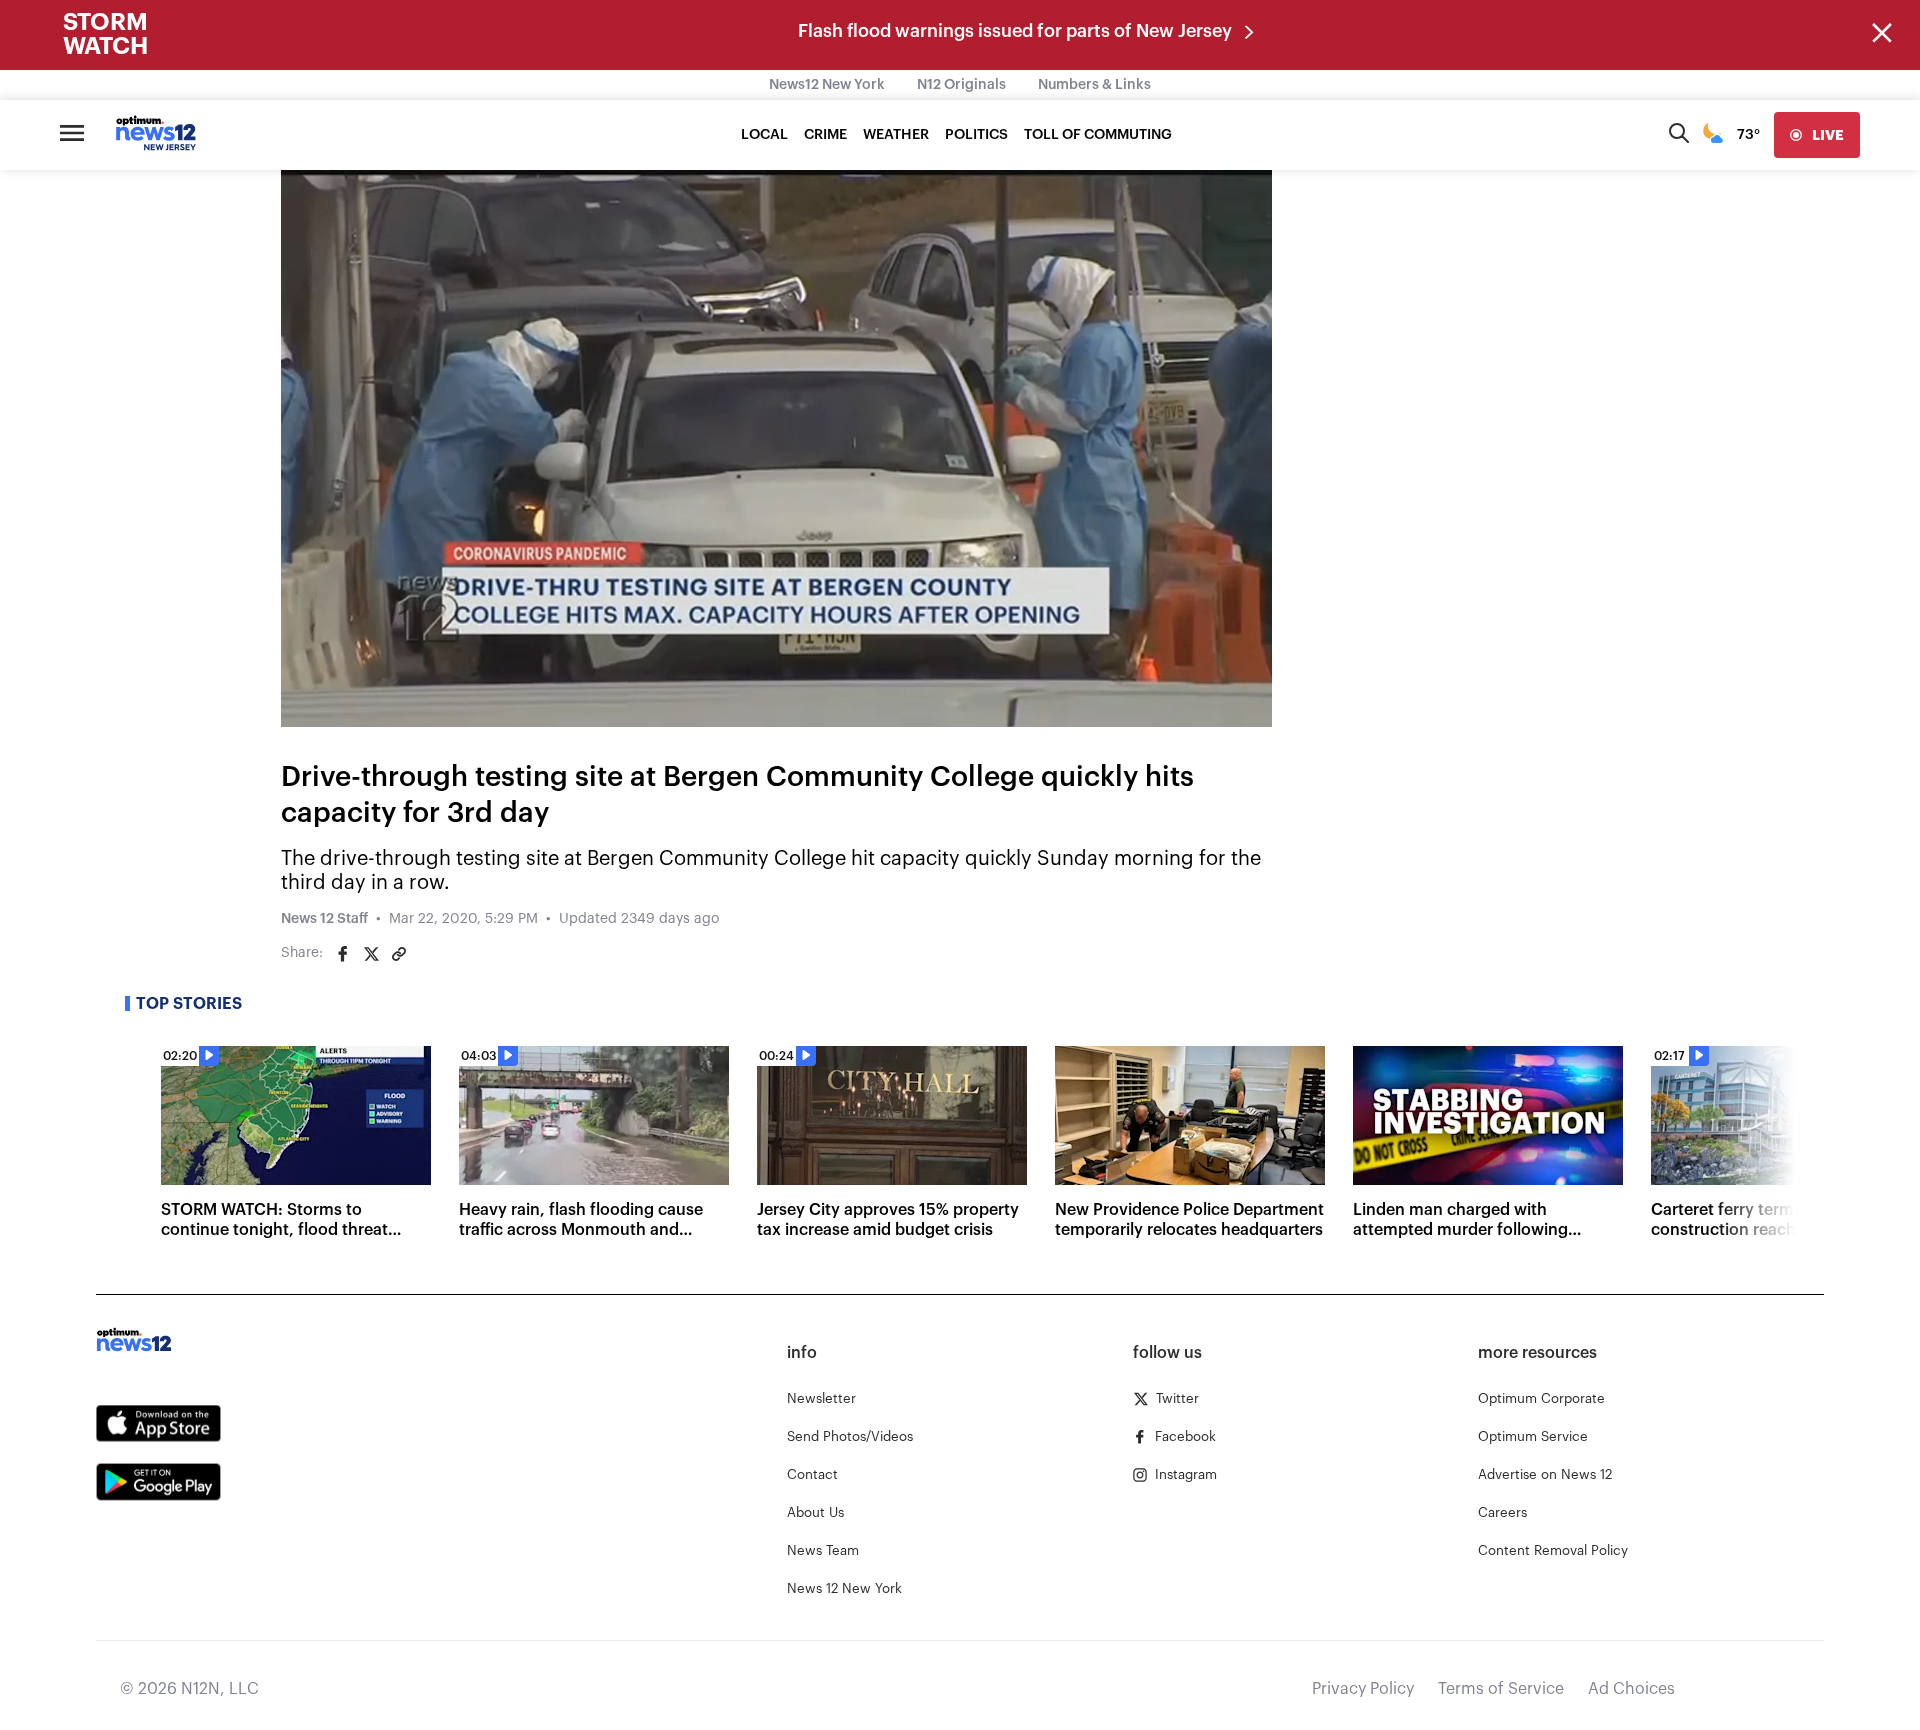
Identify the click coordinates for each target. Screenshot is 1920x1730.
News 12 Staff (324, 919)
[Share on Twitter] (371, 954)
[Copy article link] (399, 954)
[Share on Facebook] (343, 954)
